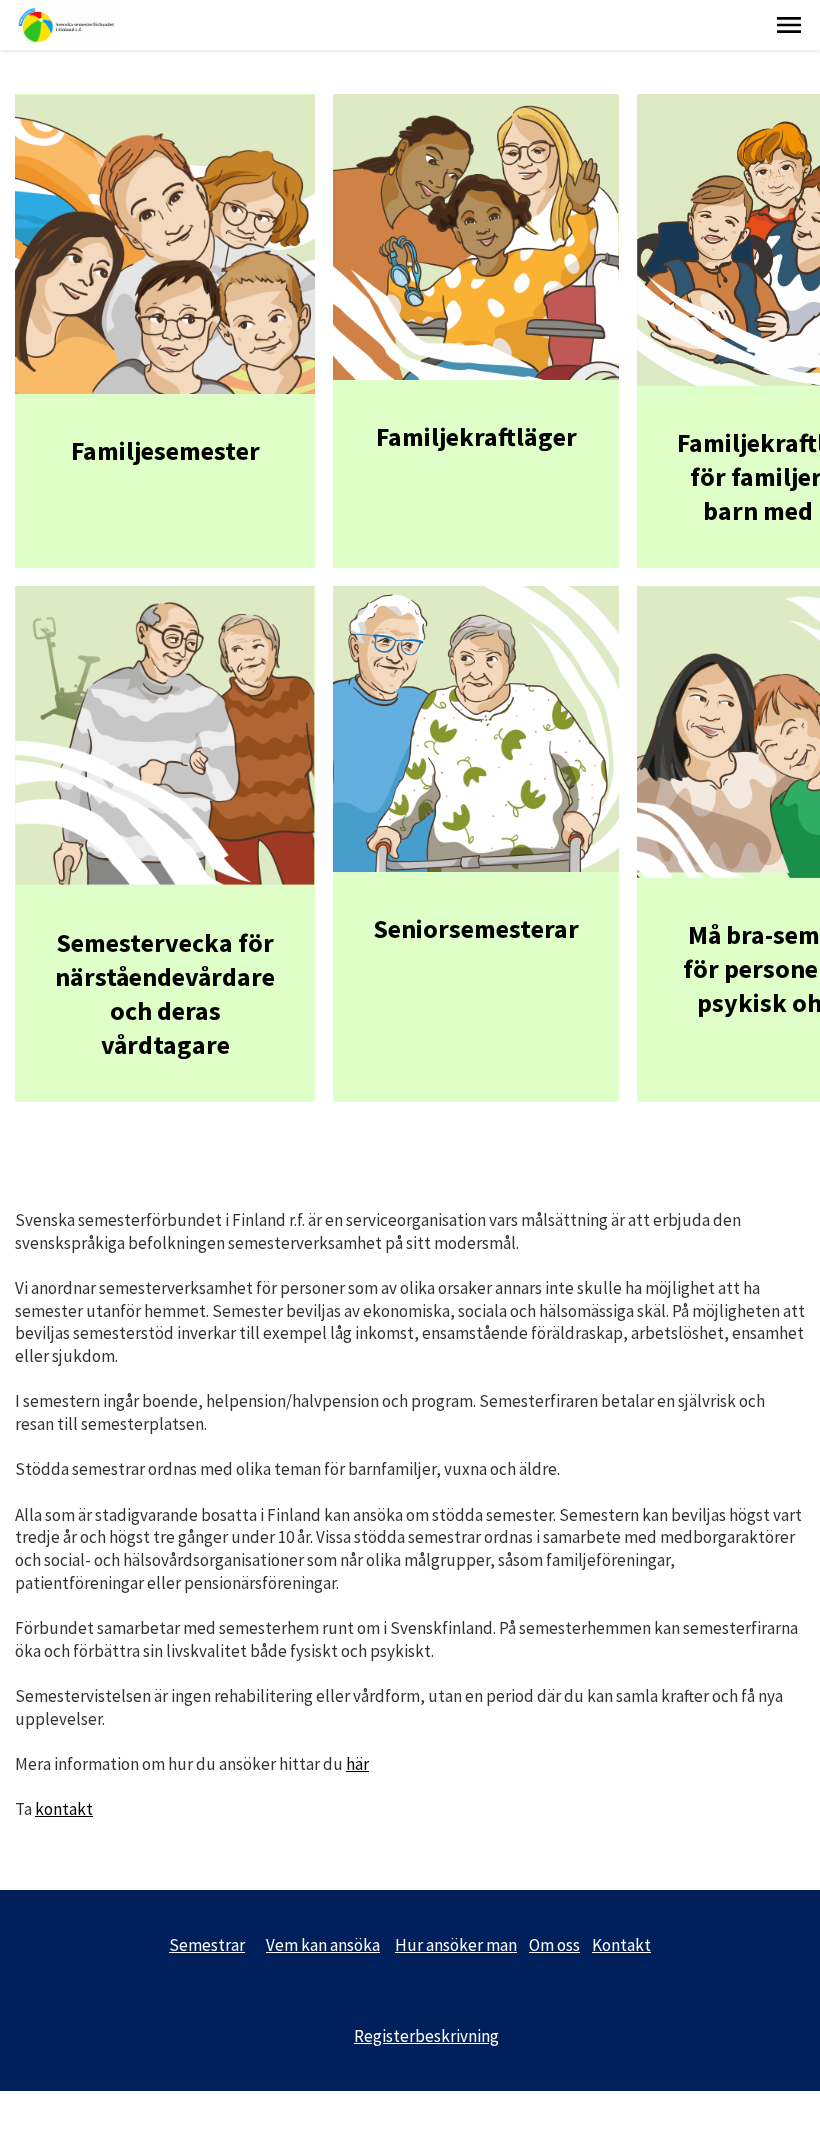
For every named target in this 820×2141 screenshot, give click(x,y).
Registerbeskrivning (426, 2036)
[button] (789, 25)
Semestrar (207, 1945)
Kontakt (621, 1945)
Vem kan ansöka (323, 1945)
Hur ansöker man (456, 1945)
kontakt (64, 1809)
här (357, 1764)
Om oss (554, 1945)
